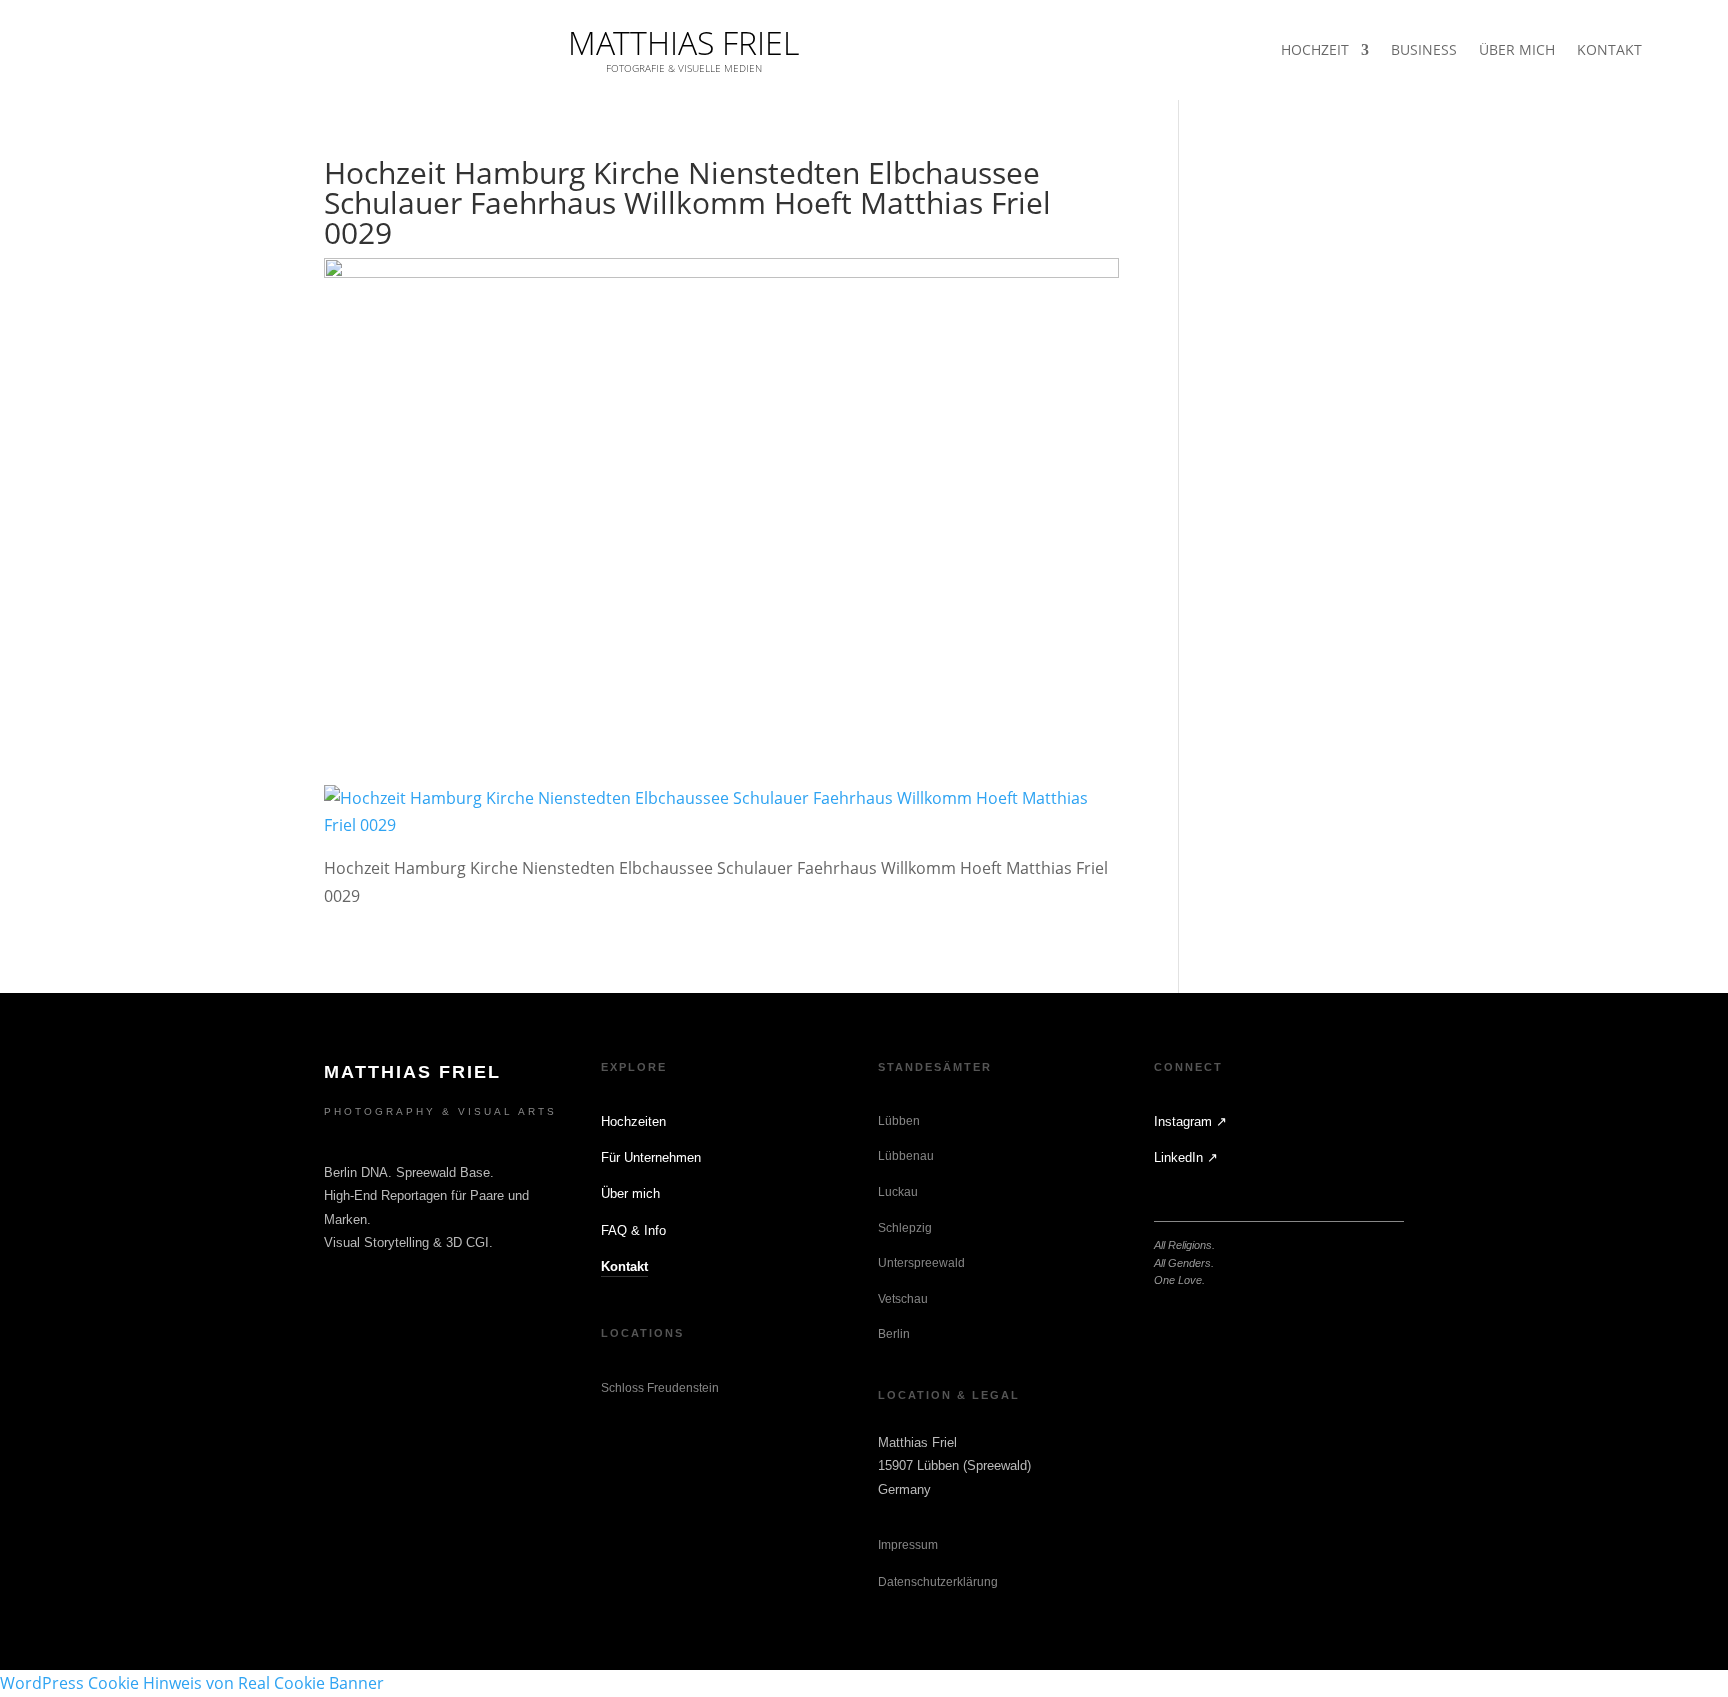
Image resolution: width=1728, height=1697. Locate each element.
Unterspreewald (921, 1263)
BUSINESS (1424, 51)
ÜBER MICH (1517, 51)
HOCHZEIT (1315, 51)
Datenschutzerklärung (938, 1582)
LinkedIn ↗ (1186, 1157)
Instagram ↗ (1190, 1121)
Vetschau (903, 1299)
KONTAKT (1609, 51)
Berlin (894, 1334)
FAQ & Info (633, 1230)
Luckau (898, 1192)
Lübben (899, 1121)
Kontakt (624, 1266)
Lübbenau (906, 1156)
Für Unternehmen (651, 1157)
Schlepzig (905, 1228)
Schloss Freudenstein (660, 1388)
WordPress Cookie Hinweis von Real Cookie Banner (192, 1683)
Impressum (908, 1545)
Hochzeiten (633, 1121)
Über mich (630, 1193)
